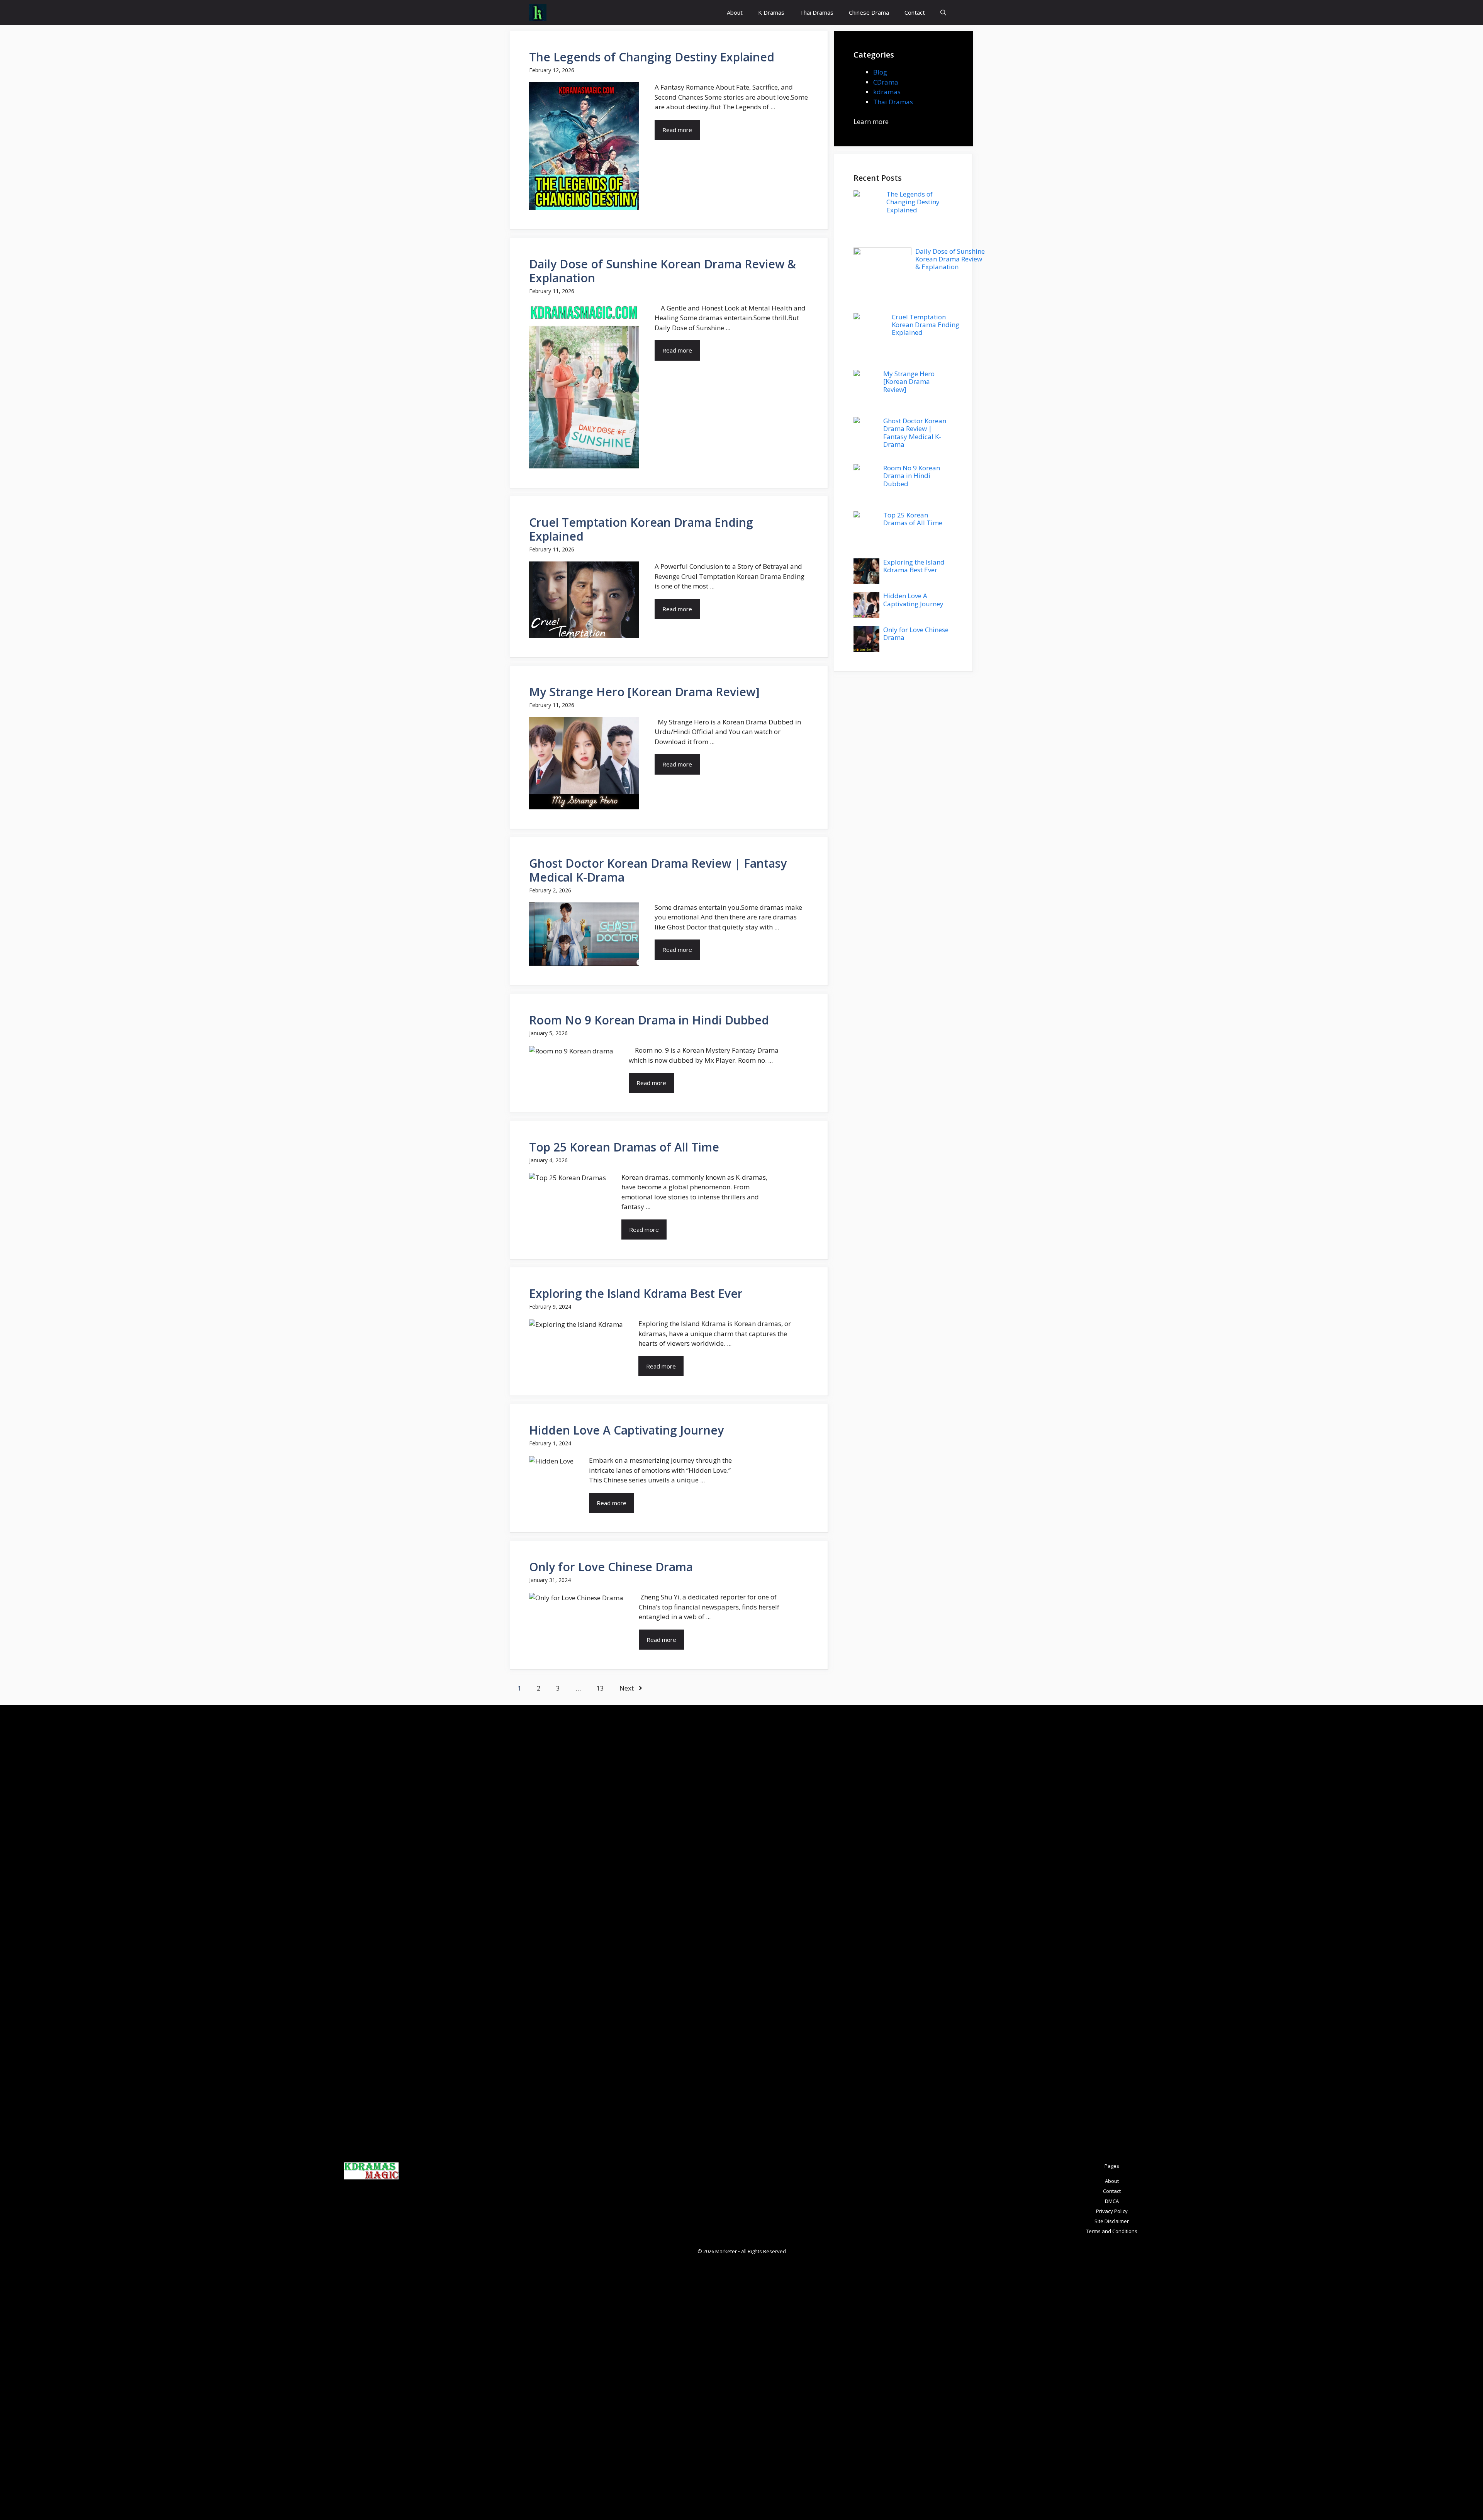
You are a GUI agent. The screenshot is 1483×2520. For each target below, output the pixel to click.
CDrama (886, 82)
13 (600, 1688)
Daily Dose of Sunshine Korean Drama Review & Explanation (663, 271)
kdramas (887, 92)
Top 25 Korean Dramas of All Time (624, 1147)
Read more (677, 130)
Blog (880, 72)
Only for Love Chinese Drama (611, 1567)
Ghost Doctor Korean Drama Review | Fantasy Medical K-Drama (658, 870)
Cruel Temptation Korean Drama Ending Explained (641, 529)
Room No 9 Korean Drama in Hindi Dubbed (649, 1020)
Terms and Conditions (1112, 2231)
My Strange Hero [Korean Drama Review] (644, 692)
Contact (915, 12)
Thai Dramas (817, 12)
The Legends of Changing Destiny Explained (652, 57)
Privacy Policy (1112, 2211)
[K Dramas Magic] (538, 13)
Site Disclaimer (1112, 2221)
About (735, 12)
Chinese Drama (869, 12)
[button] (943, 13)
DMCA (1112, 2201)
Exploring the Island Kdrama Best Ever (636, 1293)
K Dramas (771, 12)
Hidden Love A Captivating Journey (626, 1430)
